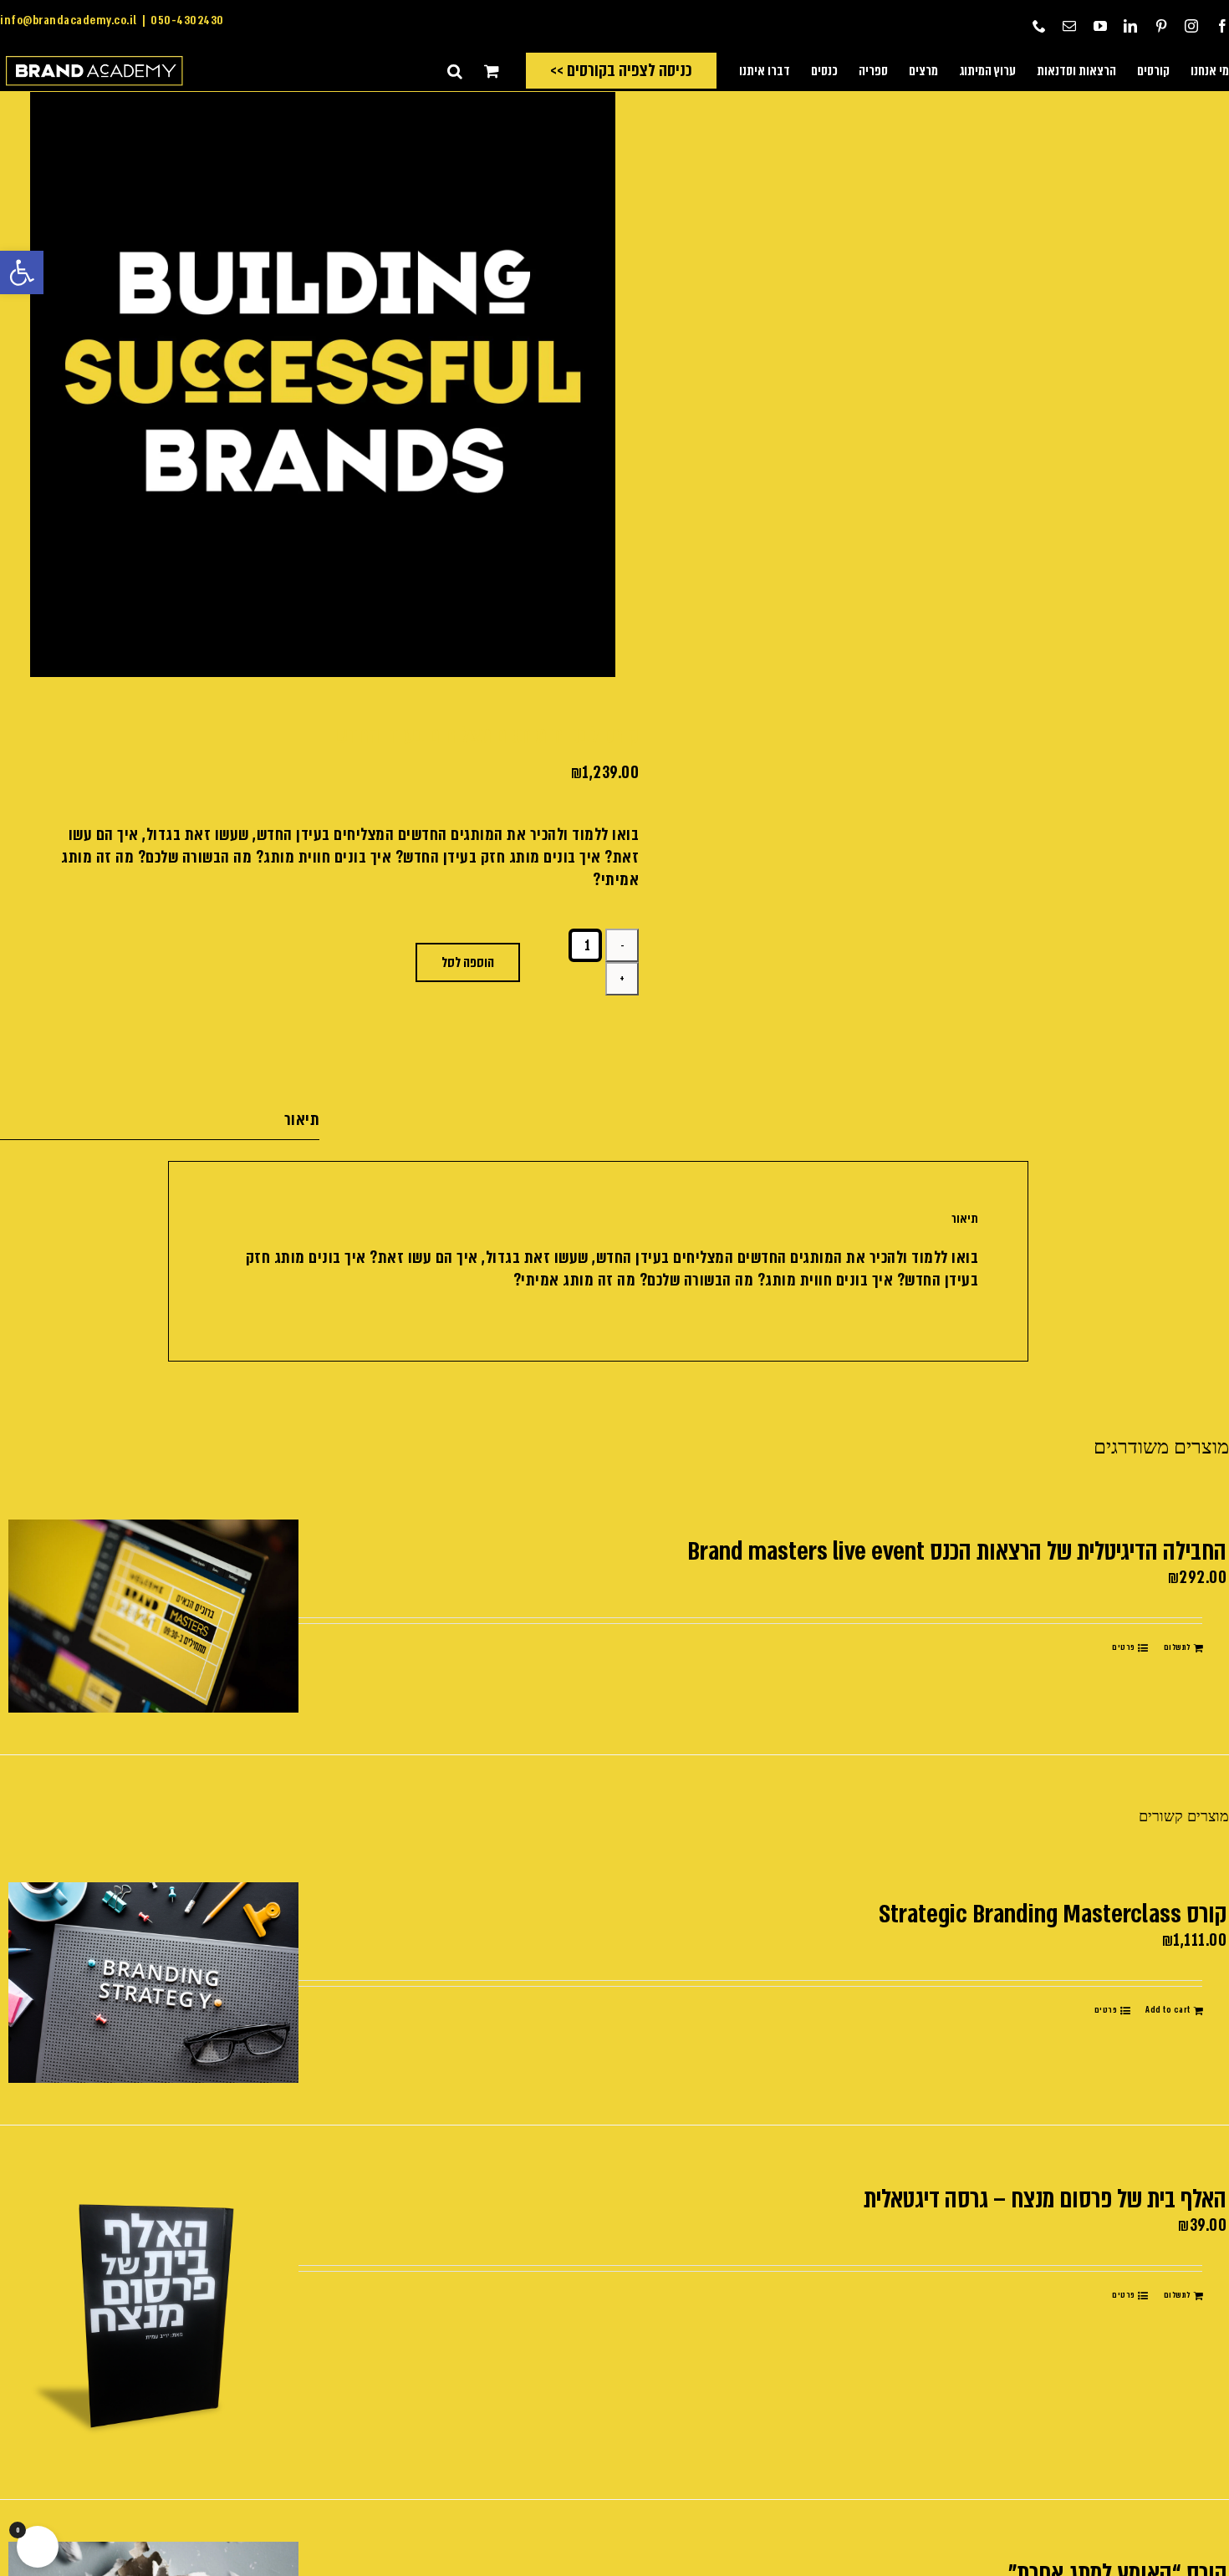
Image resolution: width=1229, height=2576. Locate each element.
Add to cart (1168, 2010)
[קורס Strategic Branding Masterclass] (153, 1983)
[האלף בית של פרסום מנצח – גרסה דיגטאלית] (153, 2312)
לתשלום (1177, 1647)
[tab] (160, 1120)
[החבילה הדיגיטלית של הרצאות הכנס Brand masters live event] (153, 1616)
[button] (22, 272)
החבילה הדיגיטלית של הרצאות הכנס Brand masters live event (957, 1551)
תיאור (302, 1120)
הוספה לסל (468, 962)
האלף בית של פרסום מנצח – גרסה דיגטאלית (1045, 2199)
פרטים (1124, 1647)
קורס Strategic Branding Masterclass (1053, 1914)
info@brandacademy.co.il (69, 20)
